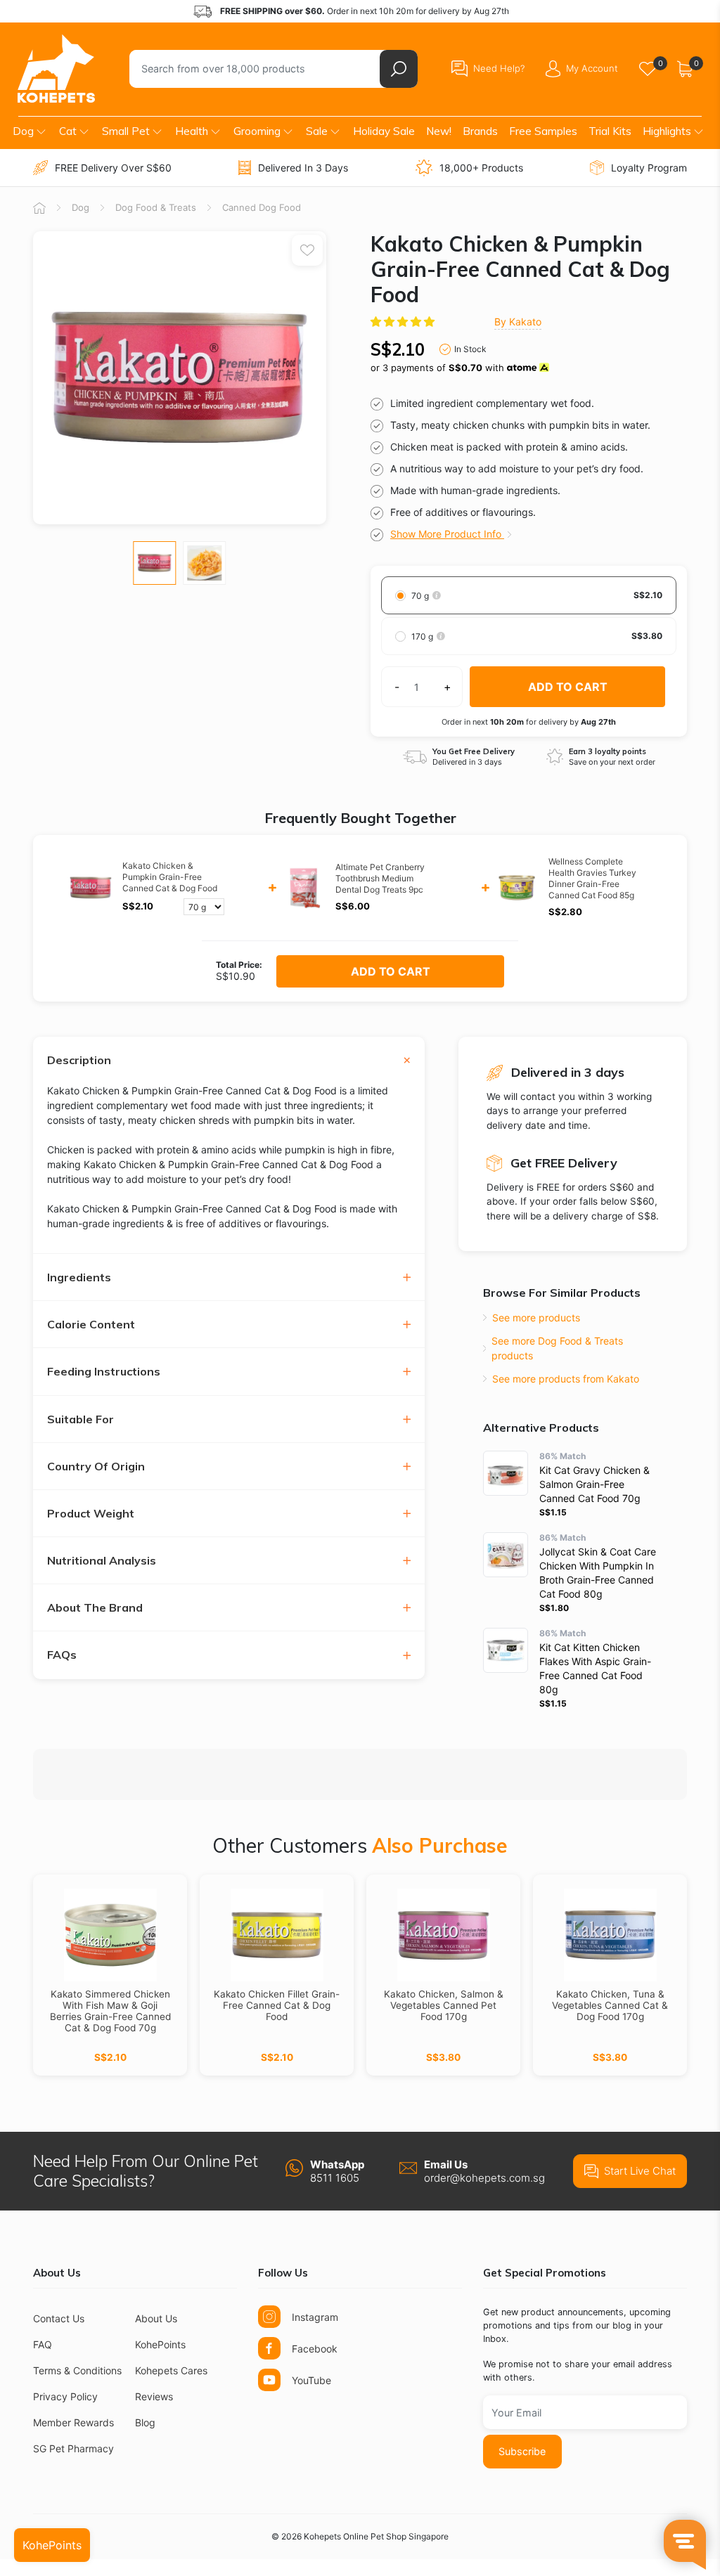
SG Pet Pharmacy (73, 2448)
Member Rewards (73, 2422)
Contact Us (59, 2318)
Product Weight (91, 1514)
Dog (23, 131)
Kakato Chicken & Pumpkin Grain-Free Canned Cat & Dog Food (170, 877)
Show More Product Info (447, 534)
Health (192, 131)
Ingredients (79, 1277)
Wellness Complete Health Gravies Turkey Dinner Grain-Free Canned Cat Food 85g (592, 878)
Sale (317, 131)
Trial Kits (610, 131)
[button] (404, 322)
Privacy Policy (65, 2396)
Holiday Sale (384, 131)
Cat (68, 131)
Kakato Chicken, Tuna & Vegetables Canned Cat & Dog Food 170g (610, 2005)
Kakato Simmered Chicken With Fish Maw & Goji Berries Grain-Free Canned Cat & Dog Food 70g (110, 2011)
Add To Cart (391, 971)
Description (79, 1060)
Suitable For (81, 1419)
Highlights (667, 131)
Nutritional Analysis (102, 1561)
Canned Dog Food (262, 207)
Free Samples (543, 131)
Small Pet (126, 131)
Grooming (257, 131)
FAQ (43, 2344)
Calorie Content (91, 1325)
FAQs (62, 1655)
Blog (145, 2422)
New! (439, 131)
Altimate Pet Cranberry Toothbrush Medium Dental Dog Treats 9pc (380, 878)
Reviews (154, 2396)
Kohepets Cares (171, 2370)
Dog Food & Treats (156, 207)
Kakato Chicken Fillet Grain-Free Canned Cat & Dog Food (277, 2005)
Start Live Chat (640, 2171)
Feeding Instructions (104, 1372)
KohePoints (160, 2344)
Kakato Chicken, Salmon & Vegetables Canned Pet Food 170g (444, 2005)
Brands (480, 131)
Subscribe (522, 2451)
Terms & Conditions (77, 2370)
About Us (156, 2318)
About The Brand (95, 1608)
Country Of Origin (96, 1467)
